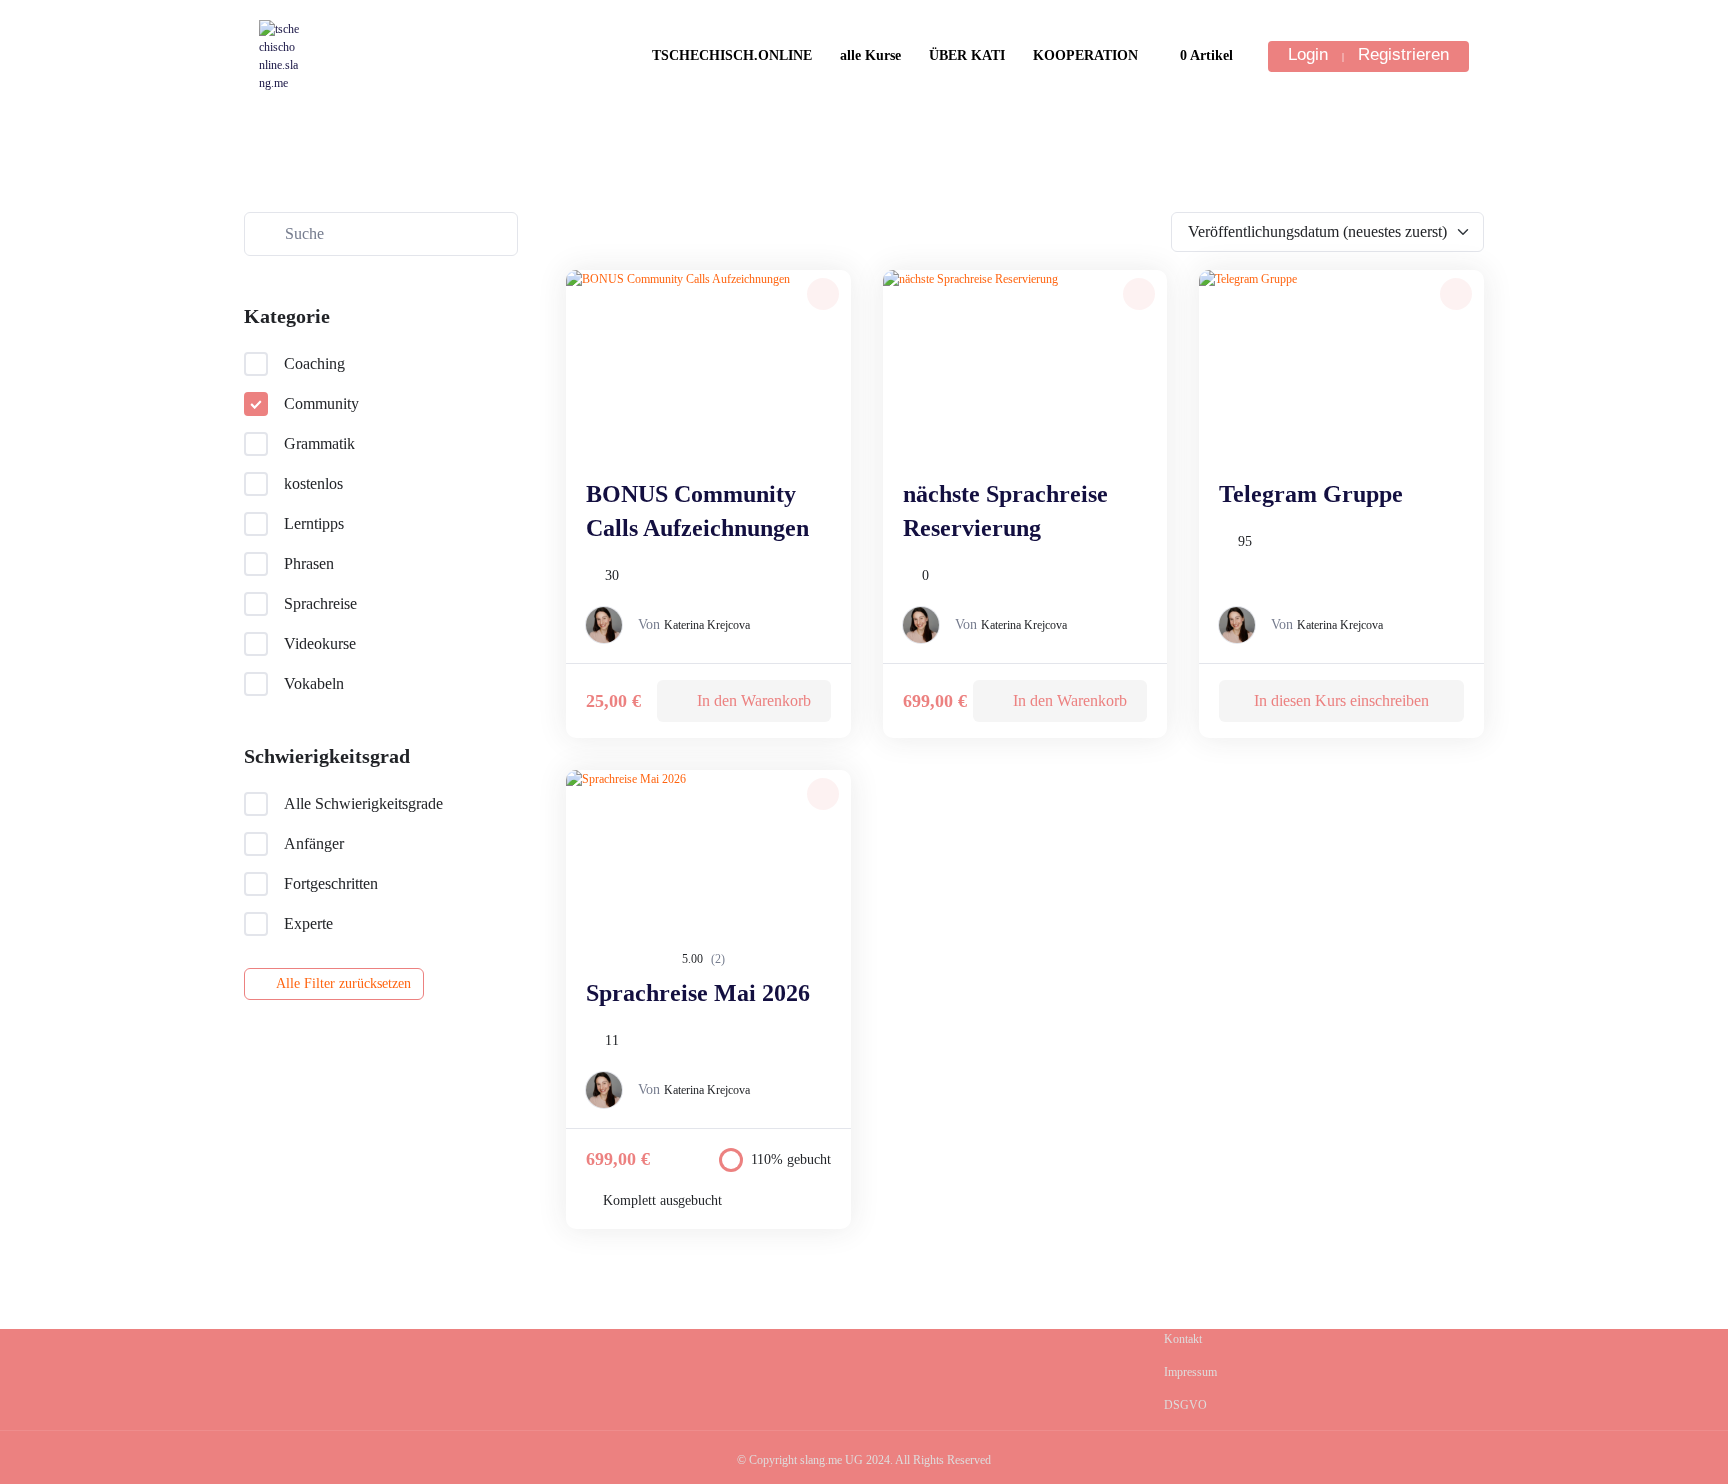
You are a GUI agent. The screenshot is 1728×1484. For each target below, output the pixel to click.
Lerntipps (314, 523)
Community (321, 403)
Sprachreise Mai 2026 (698, 993)
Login (1308, 55)
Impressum (1190, 1372)
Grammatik (319, 443)
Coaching (314, 363)
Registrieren (1403, 55)
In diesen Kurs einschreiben (1341, 700)
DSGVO (1185, 1405)
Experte (308, 923)
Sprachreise (320, 603)
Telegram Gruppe (1311, 494)
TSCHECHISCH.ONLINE (732, 55)
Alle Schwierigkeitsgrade (363, 803)
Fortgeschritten (331, 883)
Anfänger (314, 843)
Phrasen (309, 563)
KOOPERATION (1085, 55)
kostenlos (313, 483)
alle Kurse (870, 55)
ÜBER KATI (967, 55)
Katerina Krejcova (707, 625)
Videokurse (320, 643)
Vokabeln (314, 683)
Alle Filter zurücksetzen (343, 983)
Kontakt (1183, 1339)
